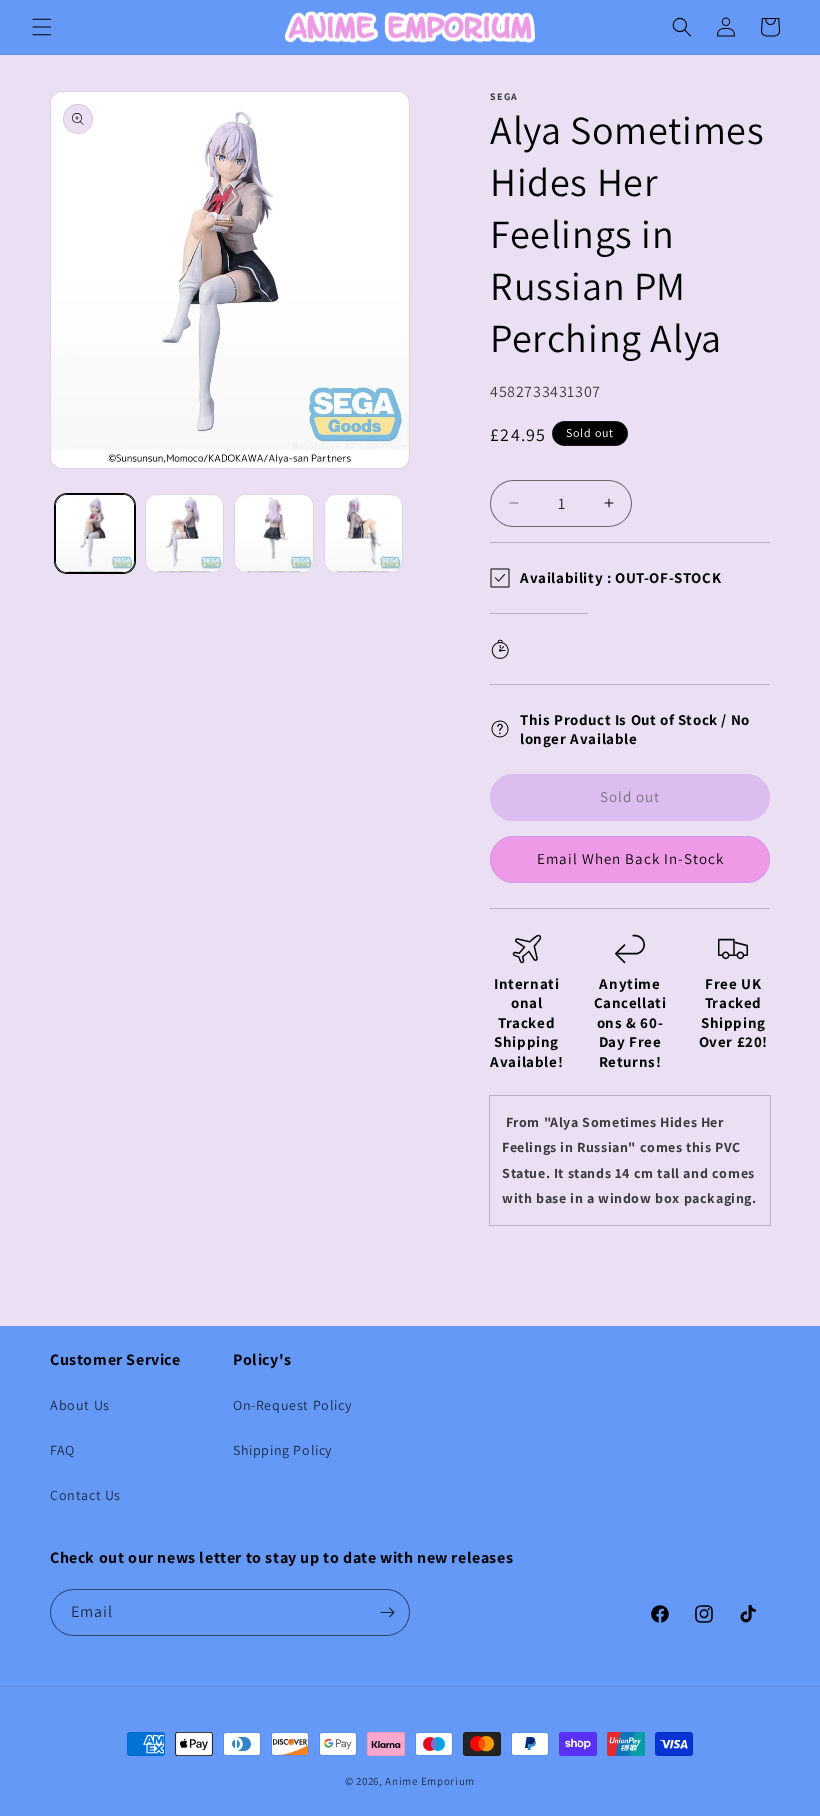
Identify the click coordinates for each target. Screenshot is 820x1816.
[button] (42, 27)
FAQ (62, 1450)
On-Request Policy (292, 1405)
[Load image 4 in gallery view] (364, 534)
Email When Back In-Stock (630, 858)
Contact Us (85, 1495)
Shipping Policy (282, 1450)
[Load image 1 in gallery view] (95, 534)
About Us (80, 1405)
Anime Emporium (430, 1781)
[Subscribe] (387, 1612)
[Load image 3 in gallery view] (274, 534)
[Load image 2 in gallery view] (185, 534)
